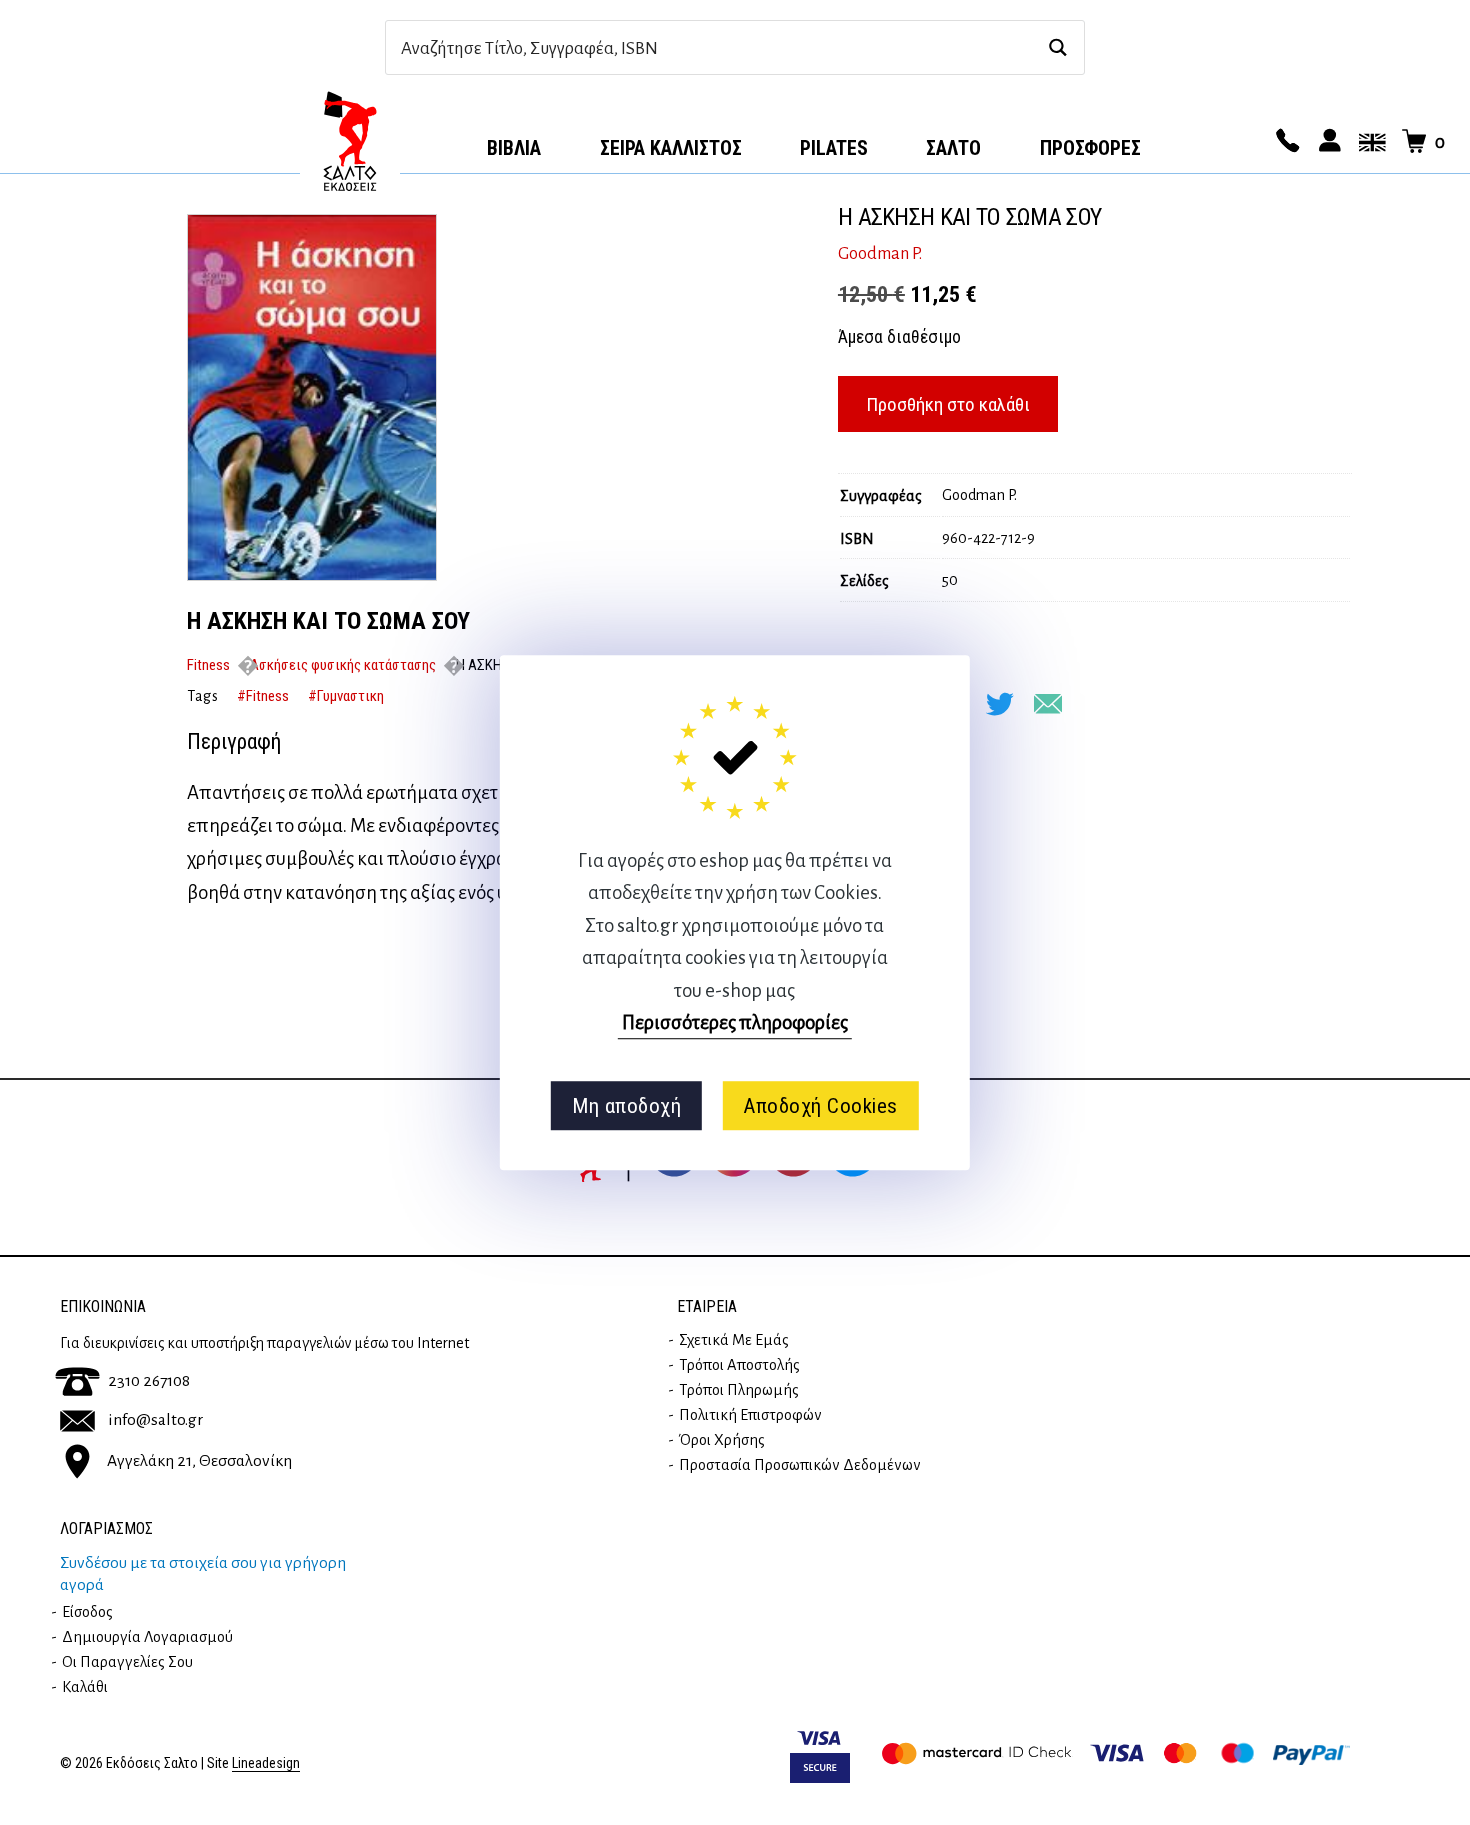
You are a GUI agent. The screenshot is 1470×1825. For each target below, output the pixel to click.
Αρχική (350, 141)
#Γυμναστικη (346, 696)
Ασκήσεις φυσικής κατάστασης (343, 665)
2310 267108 (149, 1381)
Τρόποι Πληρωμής (739, 1390)
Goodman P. (880, 254)
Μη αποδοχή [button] (626, 1106)
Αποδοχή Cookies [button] (820, 1106)
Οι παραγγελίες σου (127, 1662)
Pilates (834, 148)
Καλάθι (85, 1687)
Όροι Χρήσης (722, 1440)
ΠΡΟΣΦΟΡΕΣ (1090, 148)
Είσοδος (87, 1612)
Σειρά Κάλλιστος (671, 148)
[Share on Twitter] (1000, 704)
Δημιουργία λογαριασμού (147, 1637)
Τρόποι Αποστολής (739, 1365)
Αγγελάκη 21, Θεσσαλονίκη (199, 1461)
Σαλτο (953, 148)
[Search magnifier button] (1057, 47)
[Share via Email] (1048, 704)
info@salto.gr (155, 1420)
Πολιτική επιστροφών (750, 1415)
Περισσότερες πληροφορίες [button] (735, 1022)
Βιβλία (514, 148)
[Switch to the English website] (1369, 142)
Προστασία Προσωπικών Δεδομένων (800, 1465)
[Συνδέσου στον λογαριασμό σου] (1327, 142)
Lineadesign (266, 1763)
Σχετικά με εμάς (734, 1340)
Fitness (208, 665)
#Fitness (263, 696)
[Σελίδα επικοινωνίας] (1285, 142)
